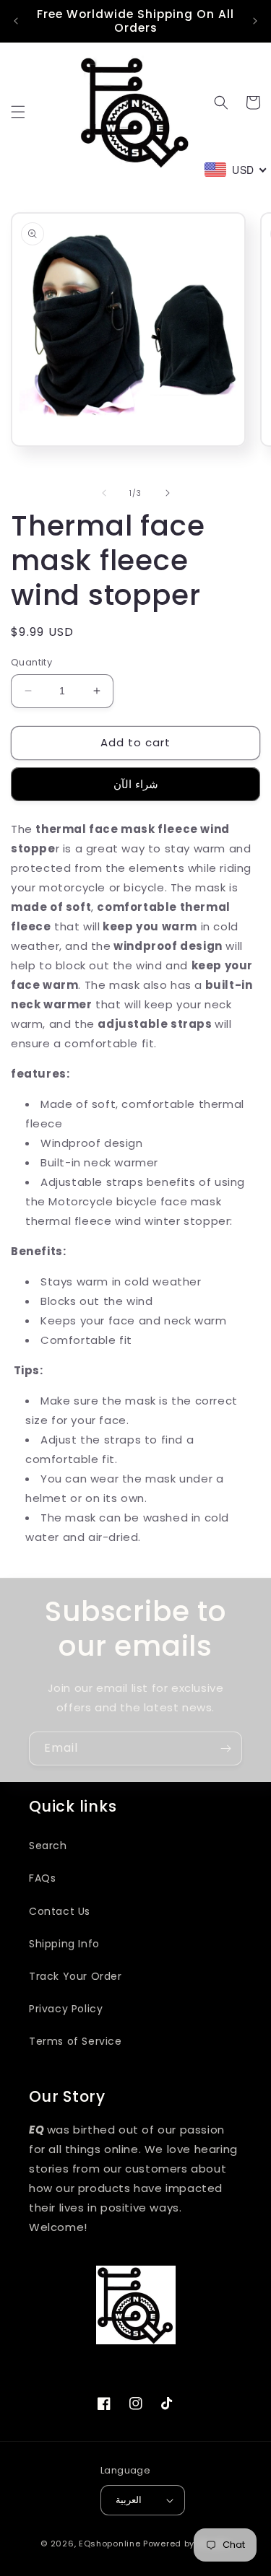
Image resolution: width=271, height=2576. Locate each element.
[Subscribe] (225, 1748)
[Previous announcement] (16, 21)
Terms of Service (76, 2041)
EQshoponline (109, 2544)
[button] (18, 112)
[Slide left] (104, 493)
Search (48, 1846)
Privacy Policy (66, 2009)
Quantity (31, 662)
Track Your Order (76, 1976)
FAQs (42, 1878)
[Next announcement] (255, 21)
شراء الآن (136, 784)
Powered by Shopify (187, 2544)
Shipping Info (64, 1944)
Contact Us (60, 1911)
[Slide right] (168, 493)
